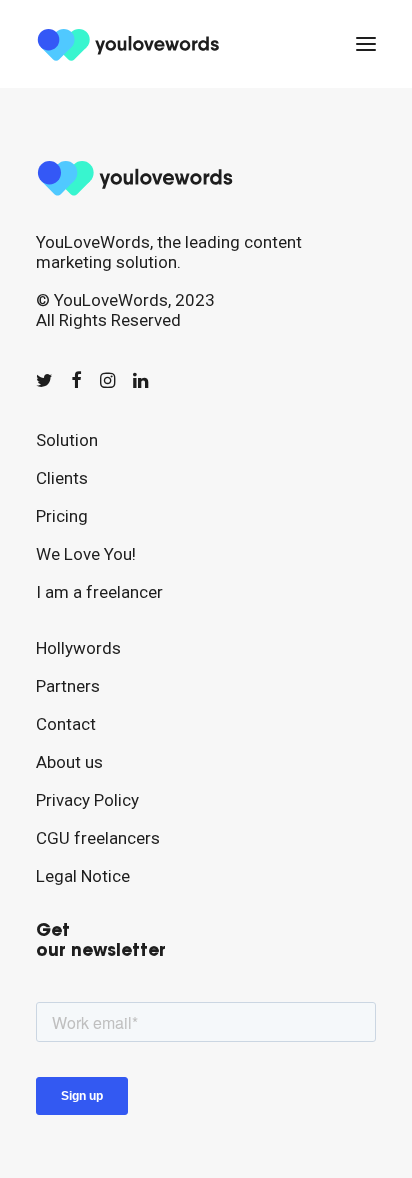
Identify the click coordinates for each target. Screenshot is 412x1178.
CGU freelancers (98, 838)
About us (69, 762)
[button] (366, 44)
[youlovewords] (131, 44)
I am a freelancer (99, 592)
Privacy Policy (87, 800)
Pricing (62, 516)
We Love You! (86, 554)
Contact (66, 724)
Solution (67, 440)
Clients (62, 478)
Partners (68, 686)
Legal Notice (83, 876)
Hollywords (78, 648)
